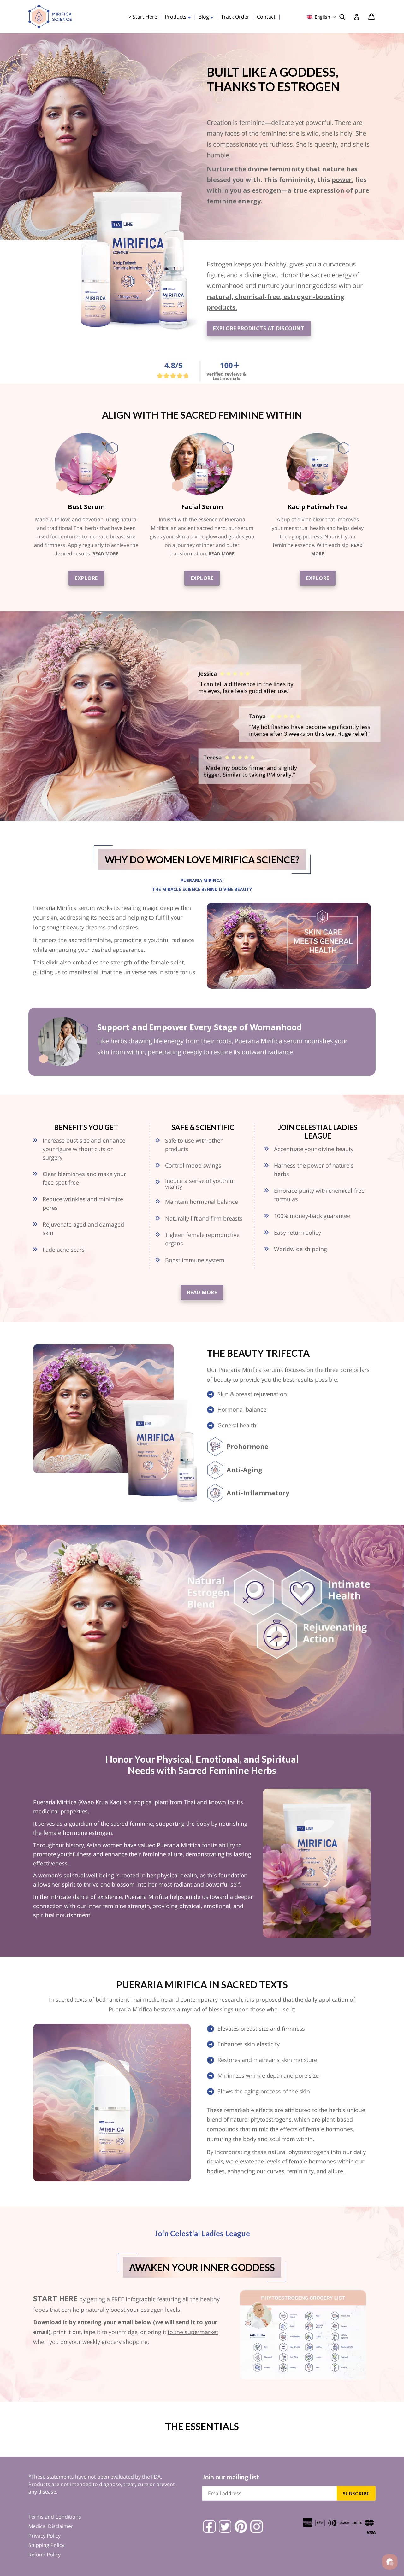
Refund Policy (45, 2555)
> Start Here (143, 17)
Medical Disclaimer (51, 2526)
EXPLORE (86, 578)
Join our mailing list (231, 2477)
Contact (266, 17)
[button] (321, 17)
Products (179, 17)
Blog (208, 17)
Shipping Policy (46, 2545)
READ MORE (105, 554)
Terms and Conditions (55, 2517)
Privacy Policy (45, 2536)
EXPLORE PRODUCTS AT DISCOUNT (259, 328)
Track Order (235, 17)
